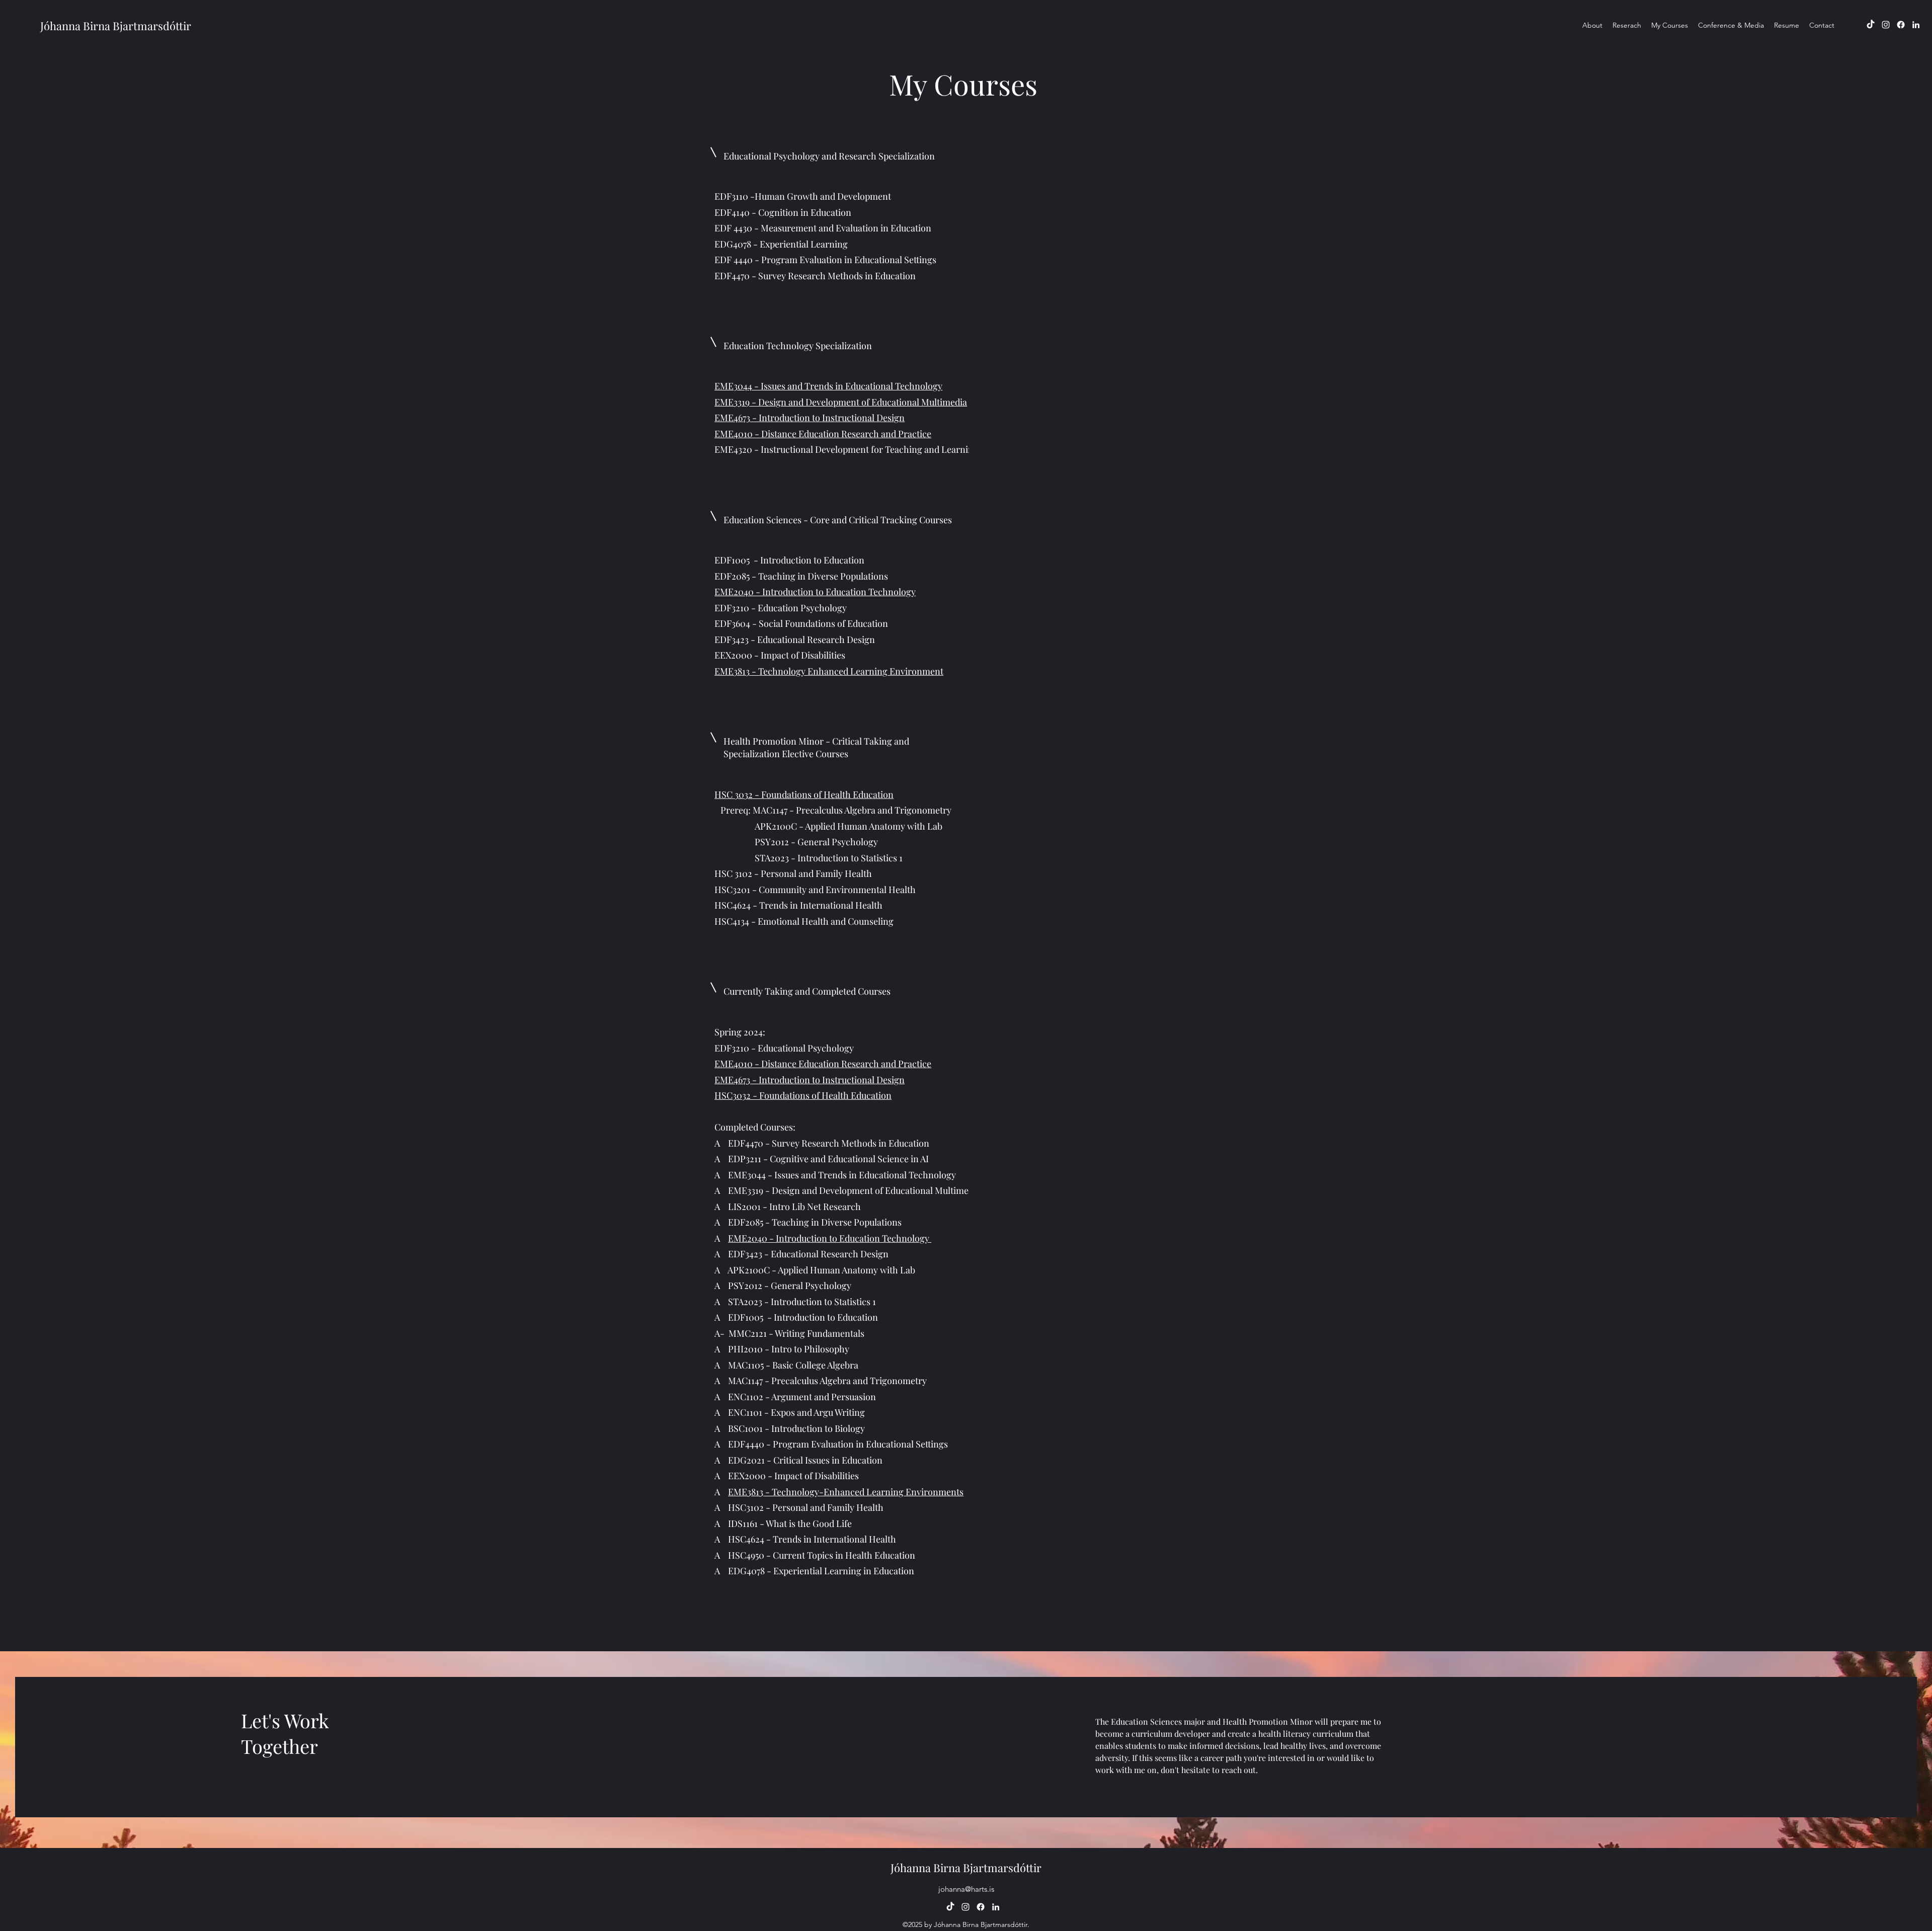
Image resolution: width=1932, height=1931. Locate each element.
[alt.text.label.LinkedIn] (1916, 25)
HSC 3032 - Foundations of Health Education (804, 794)
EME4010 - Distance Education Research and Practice (823, 434)
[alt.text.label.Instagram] (1886, 25)
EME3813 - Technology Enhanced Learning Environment (829, 671)
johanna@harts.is (966, 1889)
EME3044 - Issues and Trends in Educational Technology (828, 386)
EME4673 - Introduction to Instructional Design (810, 418)
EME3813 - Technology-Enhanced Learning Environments (846, 1492)
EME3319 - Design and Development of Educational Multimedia (841, 402)
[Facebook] (1901, 25)
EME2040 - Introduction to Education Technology (815, 592)
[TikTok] (1871, 25)
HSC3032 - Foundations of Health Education (803, 1095)
